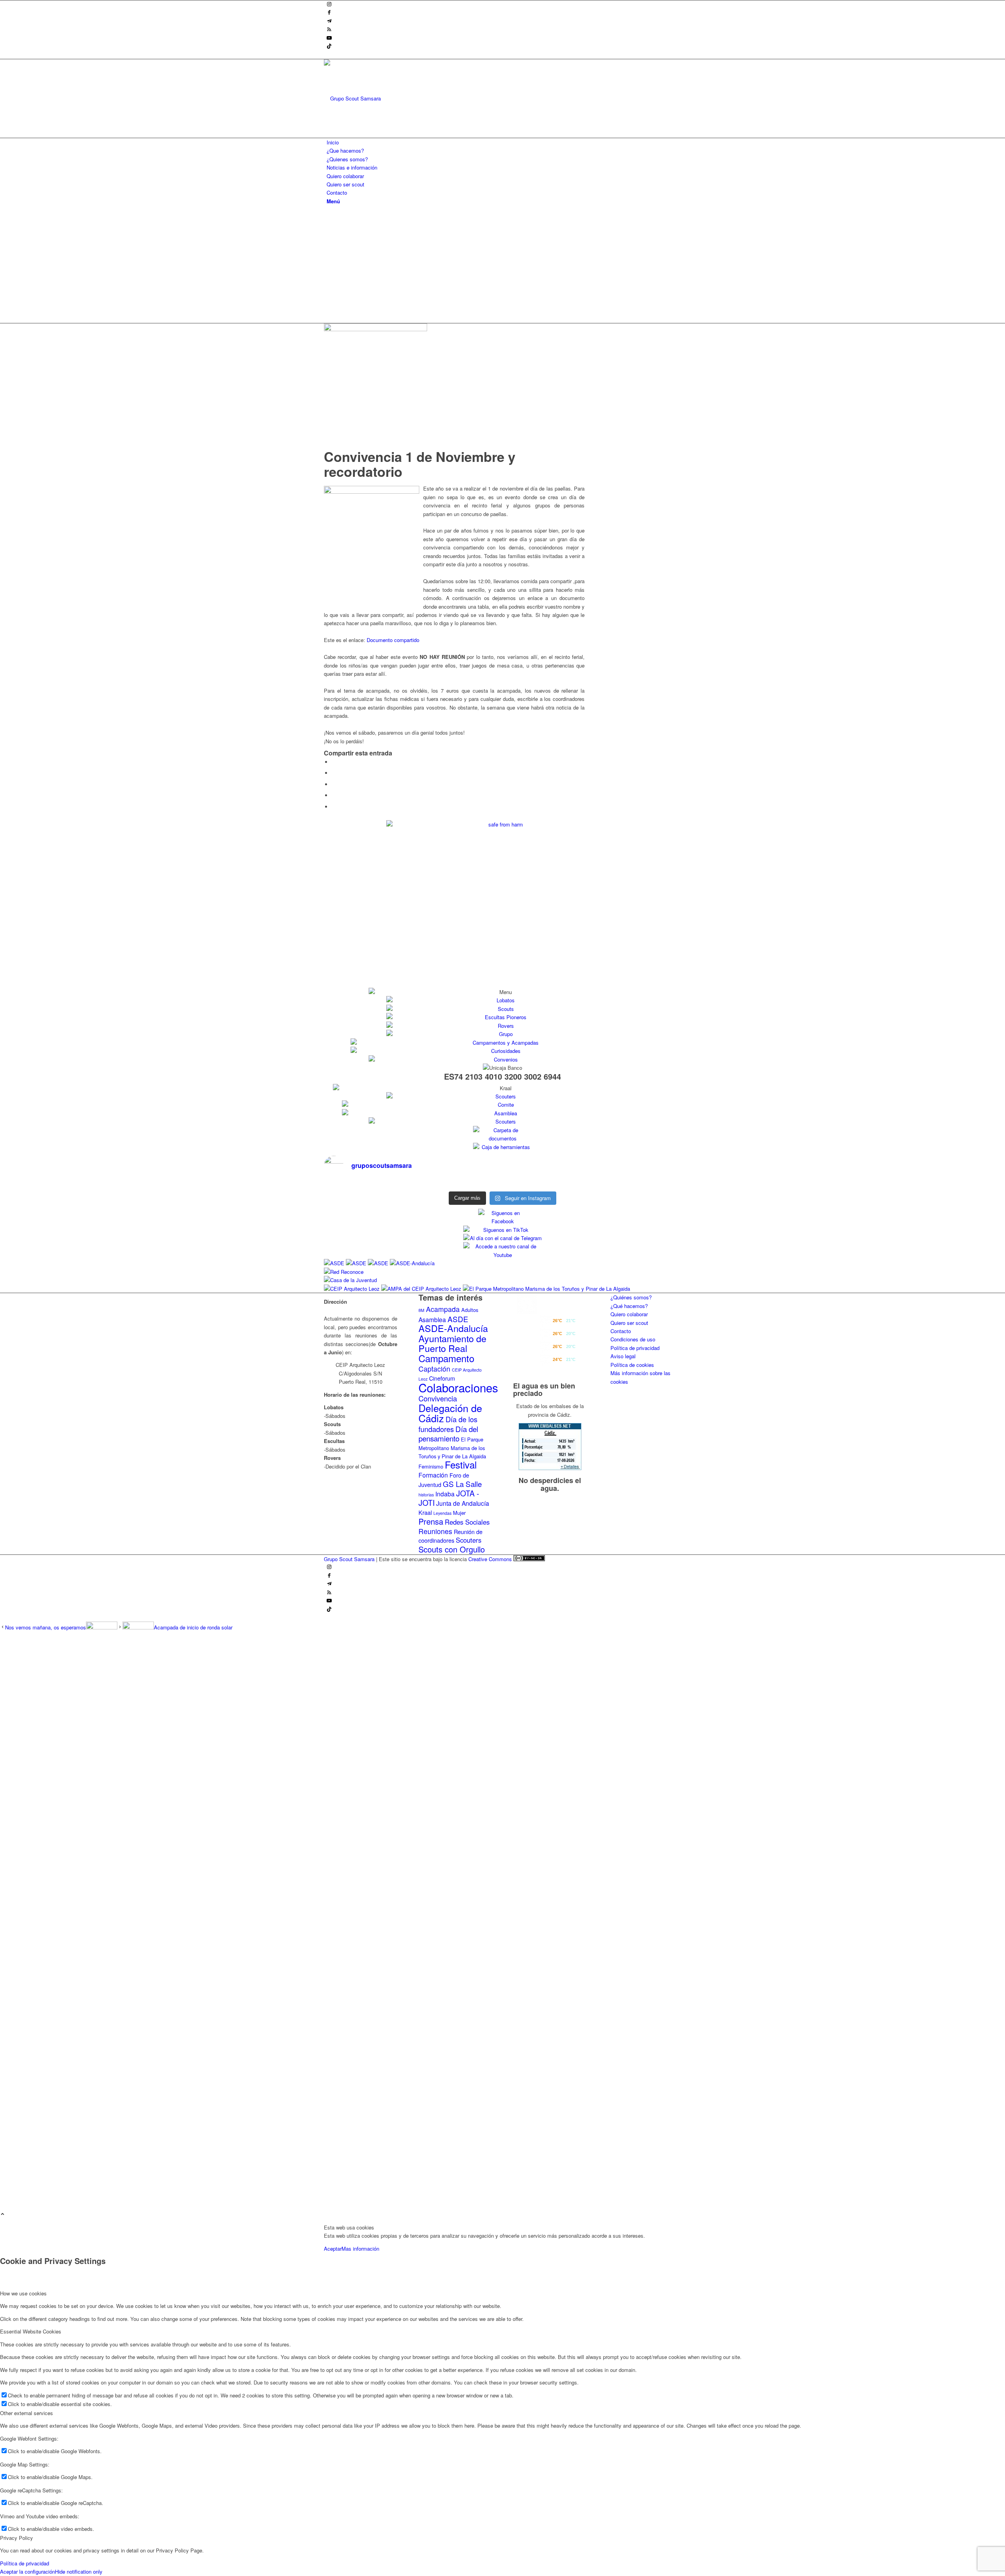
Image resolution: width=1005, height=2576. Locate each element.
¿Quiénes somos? (631, 1297)
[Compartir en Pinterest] (334, 795)
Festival (461, 1464)
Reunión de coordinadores (450, 1536)
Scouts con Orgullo (452, 1549)
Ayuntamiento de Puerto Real (452, 1343)
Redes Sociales (467, 1522)
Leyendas (442, 1513)
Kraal (425, 1512)
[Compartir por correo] (334, 807)
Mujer (459, 1513)
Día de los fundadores (448, 1424)
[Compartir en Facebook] (334, 762)
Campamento (446, 1358)
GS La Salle (462, 1484)
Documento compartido (393, 640)
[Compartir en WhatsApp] (334, 784)
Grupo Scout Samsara (349, 1559)
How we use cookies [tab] (23, 2293)
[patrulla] (376, 329)
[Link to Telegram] (329, 21)
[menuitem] (504, 142)
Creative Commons (491, 1559)
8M (421, 1310)
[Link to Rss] (329, 30)
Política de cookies (632, 1365)
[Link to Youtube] (329, 38)
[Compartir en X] (334, 773)
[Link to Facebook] (329, 13)
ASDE (458, 1319)
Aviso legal (623, 1356)
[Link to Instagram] (329, 5)
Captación (434, 1369)
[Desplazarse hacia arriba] (3, 2214)
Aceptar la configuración (27, 2571)
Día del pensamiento (448, 1433)
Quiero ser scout (629, 1323)
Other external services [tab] (26, 2413)
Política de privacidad (635, 1348)
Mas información (360, 2249)
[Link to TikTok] (329, 47)
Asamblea (432, 1319)
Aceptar (333, 2249)
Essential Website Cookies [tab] (31, 2331)
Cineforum (442, 1378)
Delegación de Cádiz (450, 1413)
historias (426, 1495)
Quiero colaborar (629, 1314)
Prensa (431, 1521)
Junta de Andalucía (463, 1503)
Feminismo (431, 1466)
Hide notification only (79, 2571)
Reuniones (435, 1531)
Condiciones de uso (633, 1339)
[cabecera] (383, 98)
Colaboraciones (458, 1387)
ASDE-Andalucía (453, 1328)
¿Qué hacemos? (629, 1306)
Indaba (445, 1494)
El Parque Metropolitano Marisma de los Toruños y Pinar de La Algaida (452, 1448)
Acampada (443, 1309)
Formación (433, 1475)
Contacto (621, 1331)
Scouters (469, 1540)
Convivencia (438, 1398)
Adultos (470, 1310)
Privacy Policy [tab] (16, 2538)
